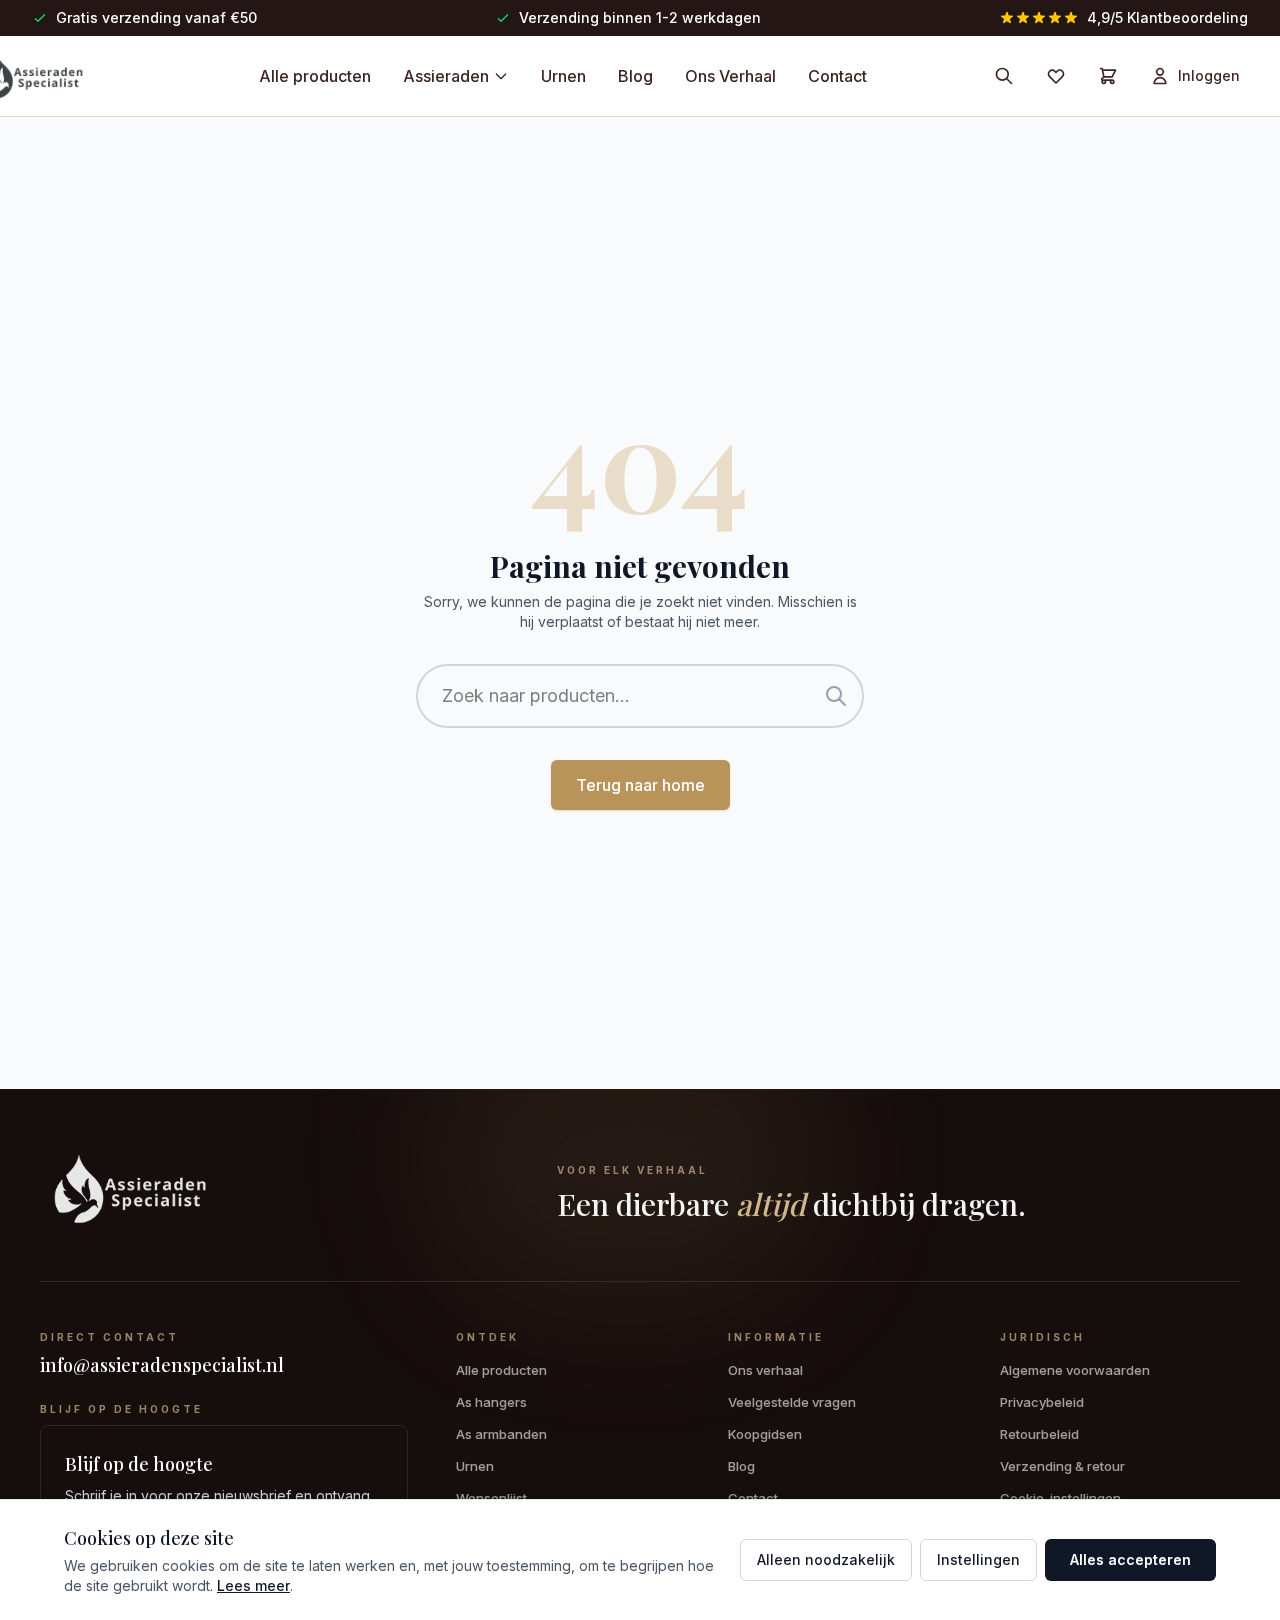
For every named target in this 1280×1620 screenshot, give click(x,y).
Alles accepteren (1130, 1559)
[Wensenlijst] (1056, 76)
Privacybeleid (1042, 1402)
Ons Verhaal (730, 76)
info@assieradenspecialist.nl (162, 1365)
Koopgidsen (765, 1434)
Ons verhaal (765, 1370)
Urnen (563, 76)
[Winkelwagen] (1108, 76)
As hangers (491, 1402)
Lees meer (253, 1585)
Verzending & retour (1062, 1466)
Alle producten (315, 76)
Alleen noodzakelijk (826, 1559)
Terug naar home (640, 785)
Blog (635, 76)
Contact (837, 76)
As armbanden (501, 1434)
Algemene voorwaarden (1075, 1370)
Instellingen (978, 1559)
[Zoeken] (1004, 76)
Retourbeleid (1039, 1434)
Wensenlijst (491, 1498)
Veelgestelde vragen (792, 1402)
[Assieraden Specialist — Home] (278, 1193)
